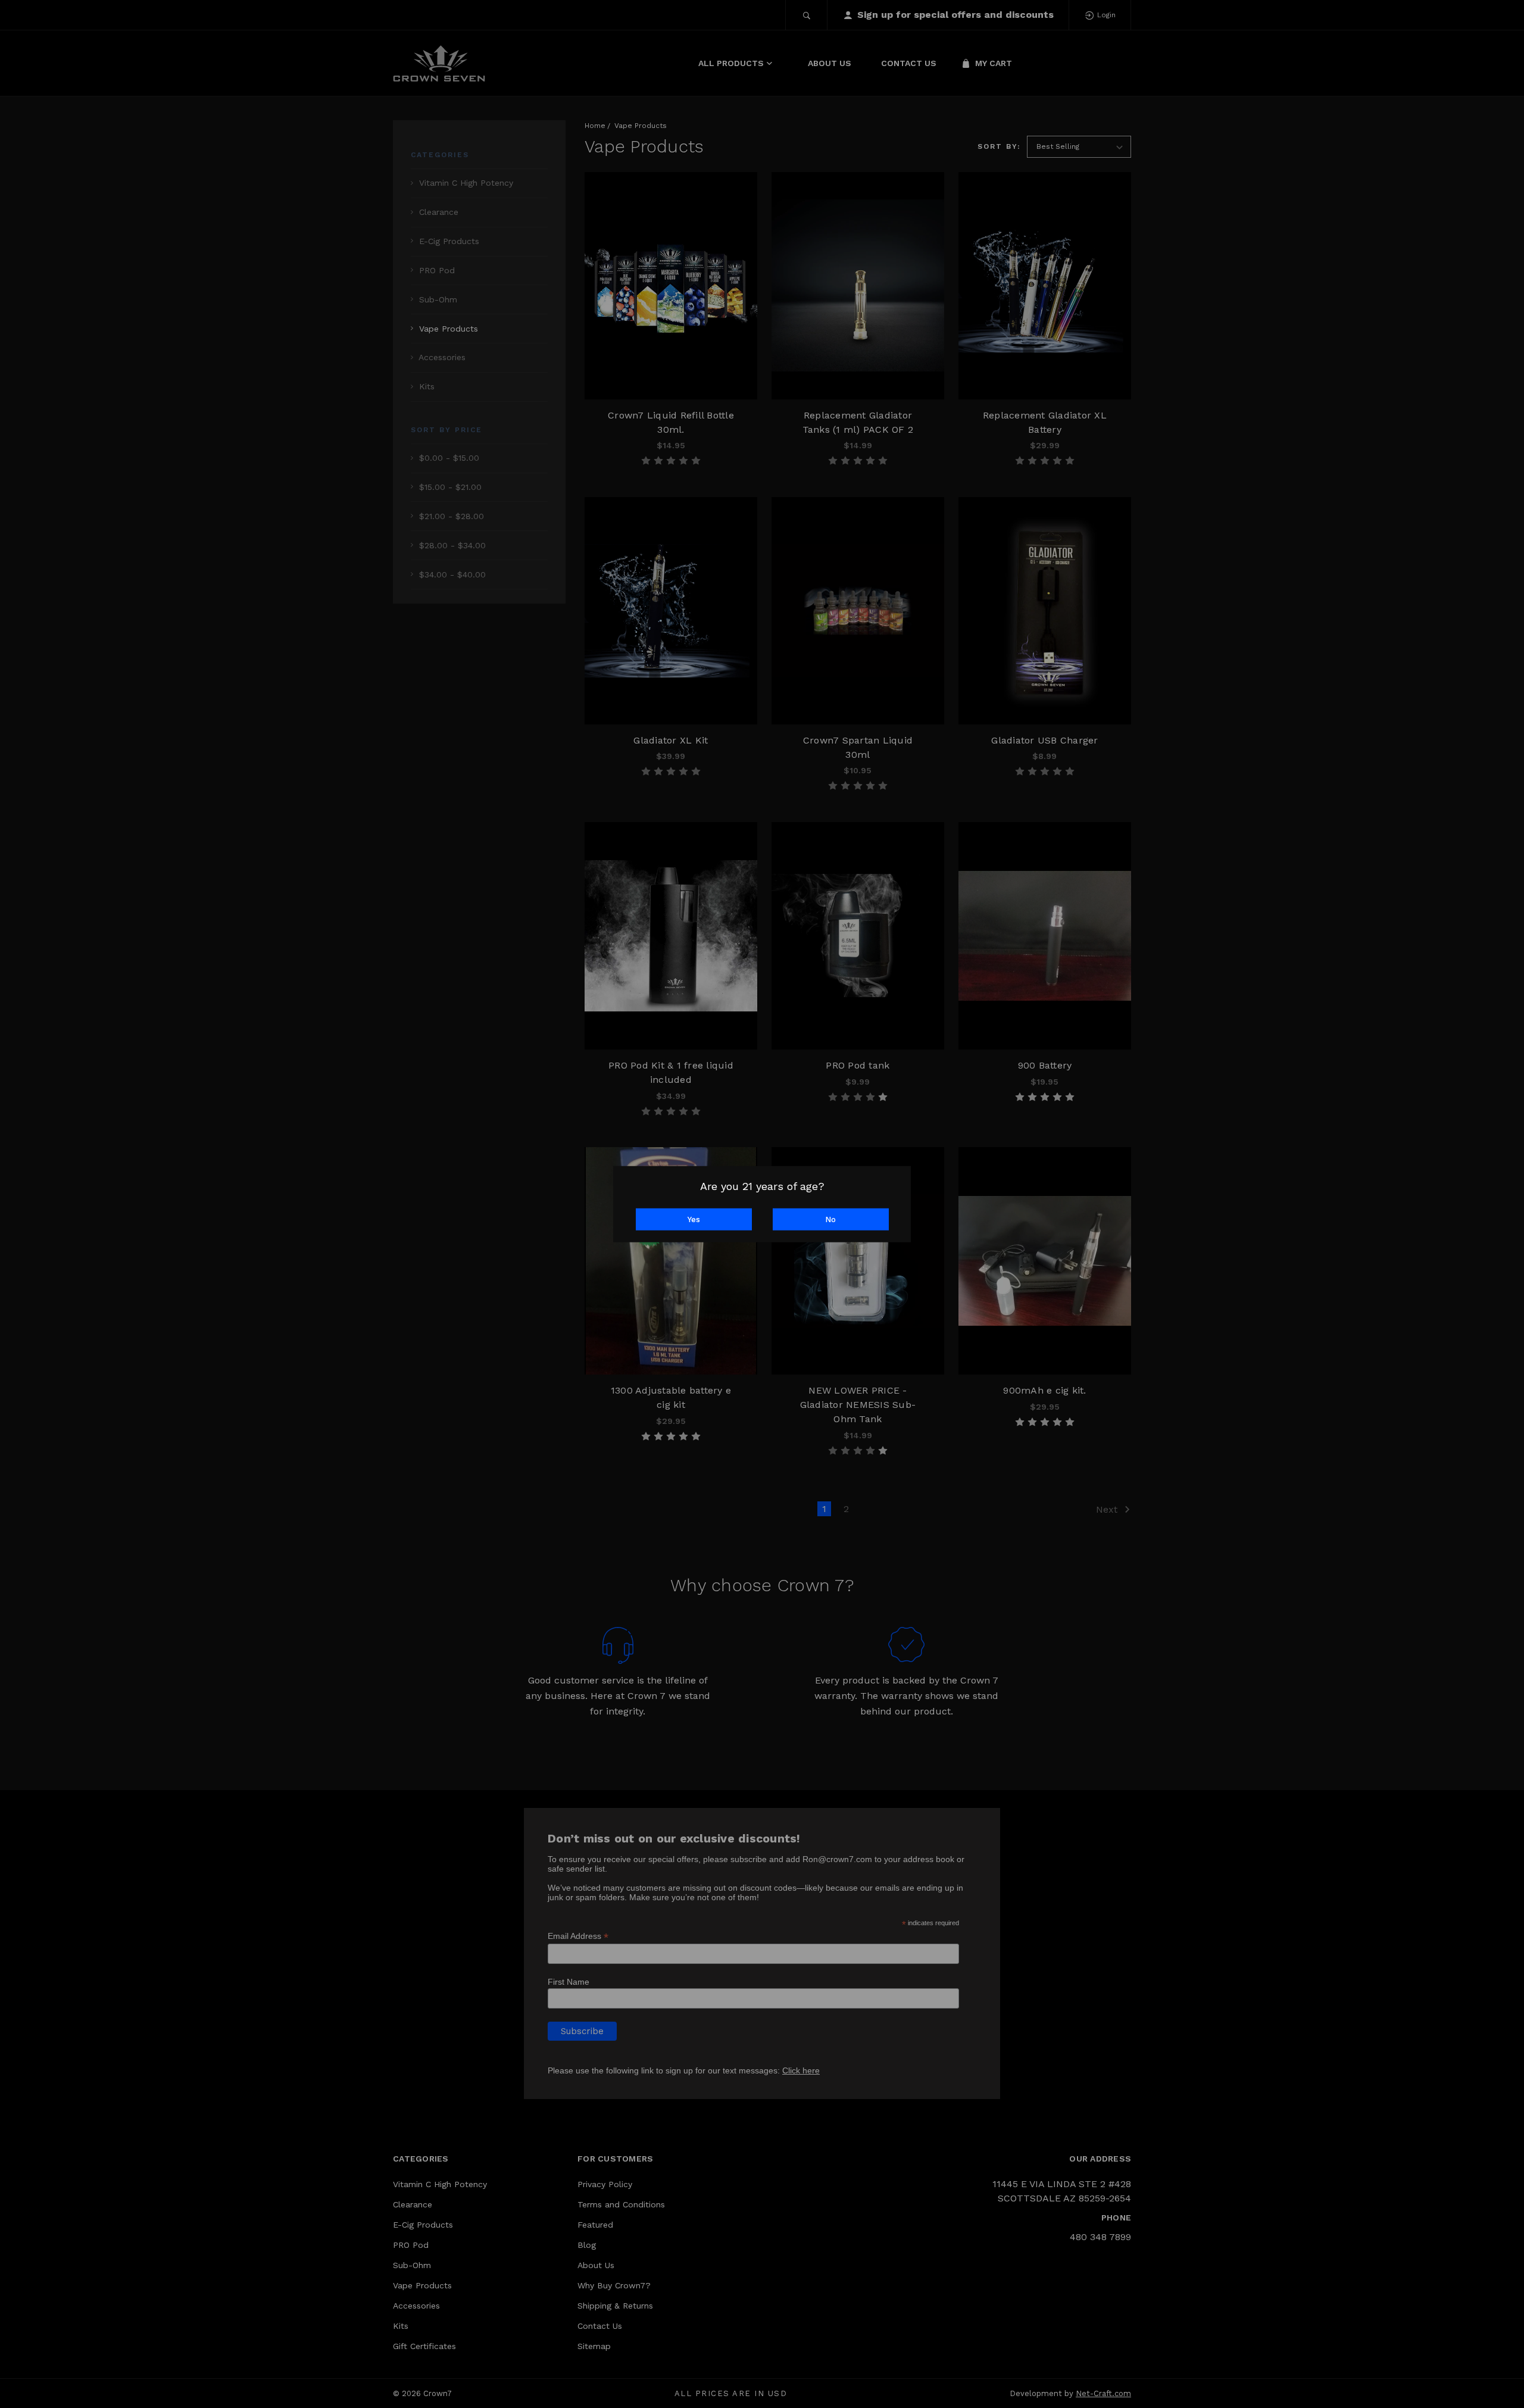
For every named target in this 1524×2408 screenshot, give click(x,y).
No (830, 1219)
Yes (694, 1219)
